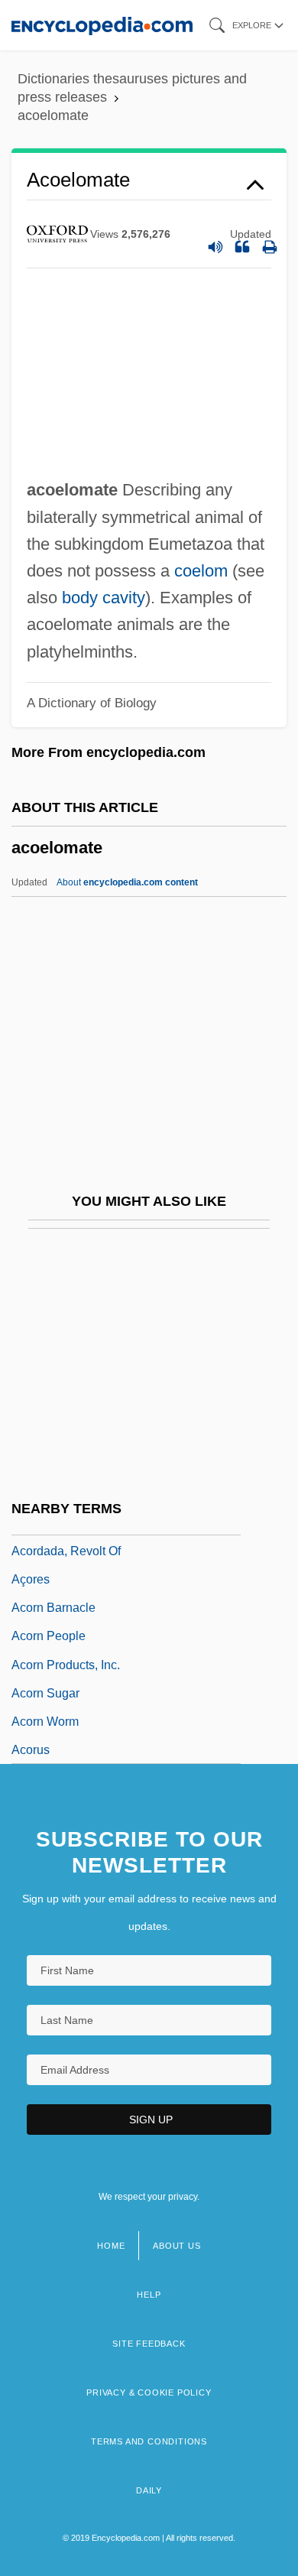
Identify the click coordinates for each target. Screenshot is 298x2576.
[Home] (102, 25)
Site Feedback (149, 2344)
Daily (149, 2490)
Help (149, 2295)
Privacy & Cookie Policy (149, 2392)
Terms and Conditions (149, 2441)
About (127, 882)
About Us (177, 2246)
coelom (201, 571)
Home (111, 2246)
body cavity (104, 598)
